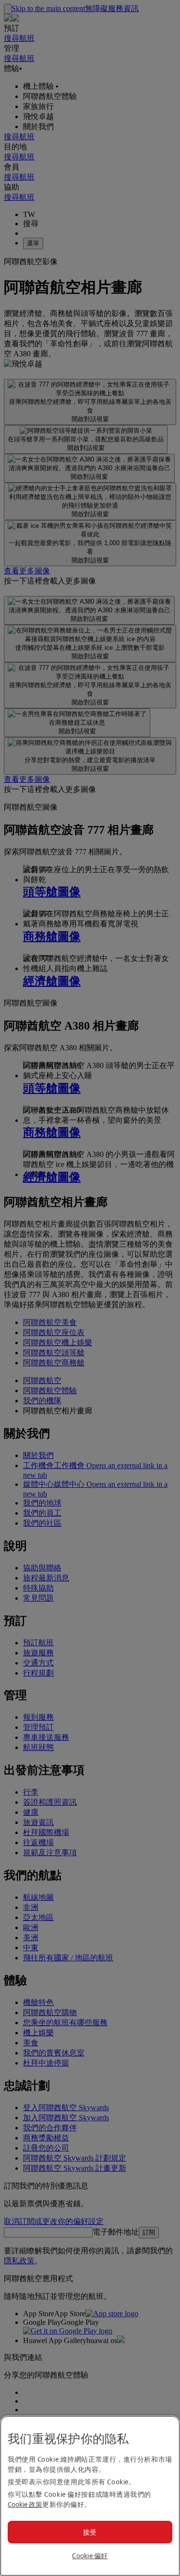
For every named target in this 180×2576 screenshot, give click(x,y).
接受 (90, 2532)
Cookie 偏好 (90, 2556)
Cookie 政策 (25, 2504)
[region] (90, 2496)
